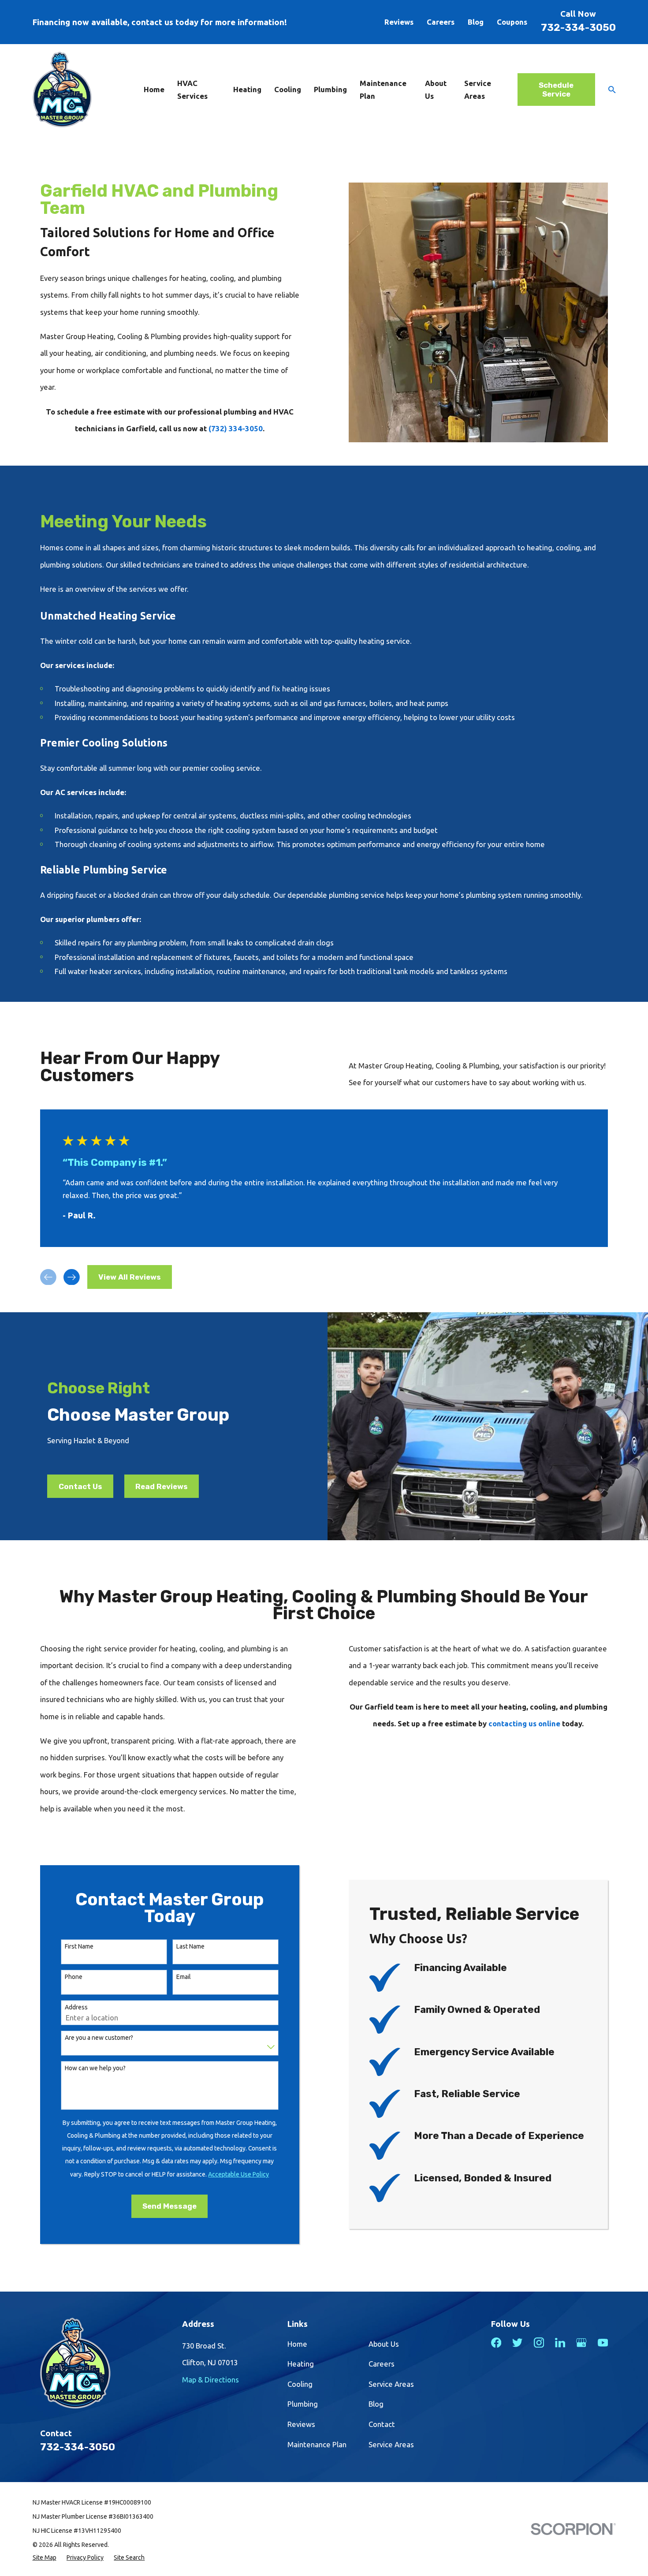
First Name (79, 1946)
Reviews (399, 22)
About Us (384, 2344)
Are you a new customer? (99, 2038)
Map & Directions (210, 2380)
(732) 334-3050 (236, 428)
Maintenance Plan (317, 2444)
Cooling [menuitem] (288, 89)
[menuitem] (45, 2557)
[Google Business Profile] (581, 2343)
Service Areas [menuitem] (478, 90)
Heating (301, 2364)
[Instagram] (539, 2343)
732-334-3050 (578, 28)
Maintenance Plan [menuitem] (383, 90)
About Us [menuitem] (436, 90)
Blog (476, 22)
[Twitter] (517, 2343)
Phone (74, 1977)
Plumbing (303, 2404)
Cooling (300, 2384)
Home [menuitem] (154, 89)
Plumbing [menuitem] (330, 89)
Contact (382, 2424)
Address (76, 2007)
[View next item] (72, 1277)
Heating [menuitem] (247, 89)
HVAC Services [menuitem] (192, 90)
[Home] (62, 90)
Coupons (512, 22)
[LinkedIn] (560, 2343)
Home (297, 2344)
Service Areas (391, 2384)
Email (184, 1977)
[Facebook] (496, 2343)
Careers (441, 22)
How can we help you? (95, 2068)
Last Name (190, 1946)
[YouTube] (603, 2343)
